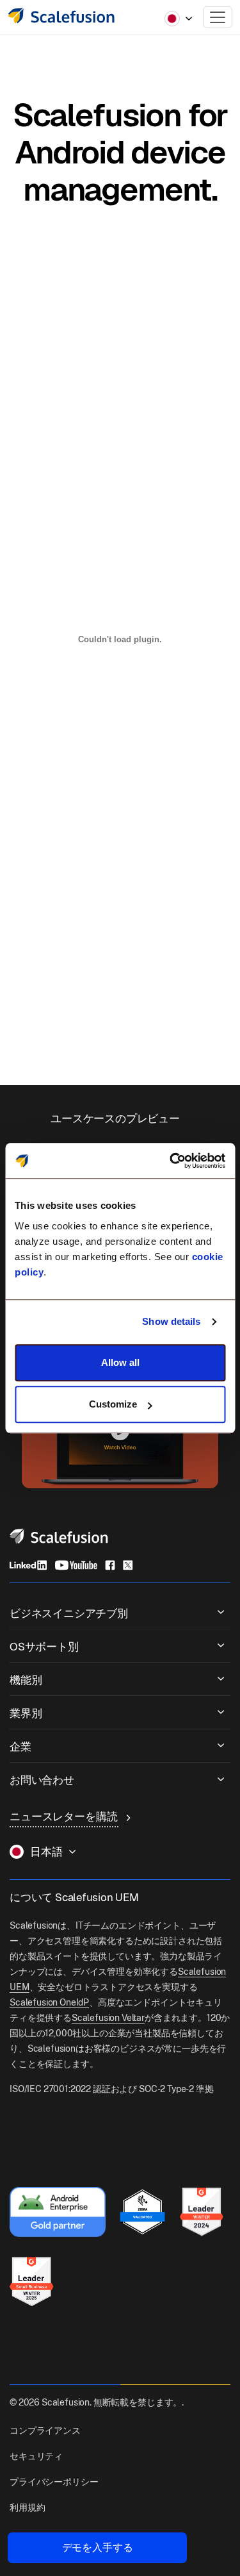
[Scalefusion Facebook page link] (110, 1565)
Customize (113, 1404)
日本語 (46, 1852)
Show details (171, 1321)
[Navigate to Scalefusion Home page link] (59, 1535)
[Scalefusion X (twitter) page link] (128, 1565)
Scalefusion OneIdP (49, 2002)
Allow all (120, 1362)
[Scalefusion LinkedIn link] (28, 1565)
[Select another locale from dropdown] (179, 19)
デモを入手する (98, 2547)
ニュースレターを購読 (65, 1816)
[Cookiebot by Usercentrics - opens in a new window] (171, 1161)
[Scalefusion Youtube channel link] (76, 1565)
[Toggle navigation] (218, 17)
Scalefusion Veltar (108, 2018)
